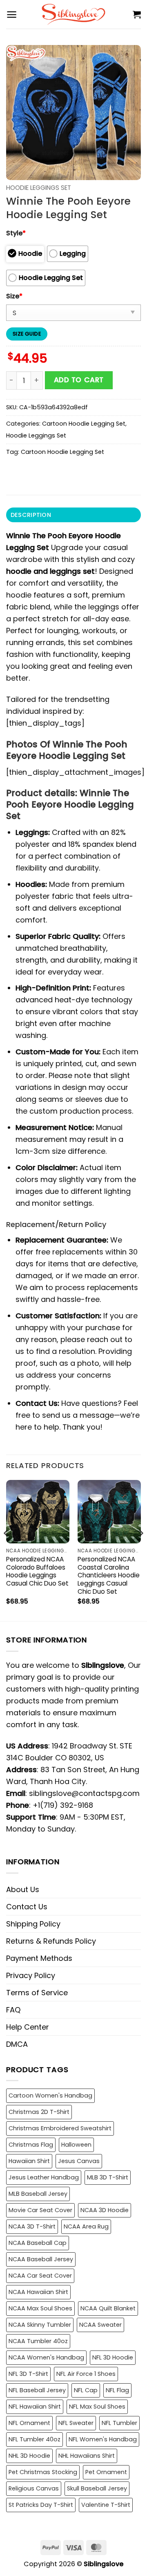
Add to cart (79, 380)
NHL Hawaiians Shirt (87, 2456)
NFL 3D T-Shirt (28, 2374)
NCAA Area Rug (86, 2226)
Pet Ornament (106, 2472)
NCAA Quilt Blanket (108, 2308)
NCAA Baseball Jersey (41, 2259)
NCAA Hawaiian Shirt (38, 2292)
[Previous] (7, 1550)
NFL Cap (86, 2390)
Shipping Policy (33, 1924)
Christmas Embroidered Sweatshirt (60, 2128)
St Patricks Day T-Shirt (41, 2505)
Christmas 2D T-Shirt (39, 2112)
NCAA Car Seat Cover (40, 2276)
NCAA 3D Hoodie (105, 2210)
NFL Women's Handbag (103, 2439)
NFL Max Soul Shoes (97, 2407)
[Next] (140, 1550)
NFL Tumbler (119, 2423)
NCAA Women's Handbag (46, 2357)
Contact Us (27, 1907)
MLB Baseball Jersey (38, 2194)
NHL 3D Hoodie (29, 2456)
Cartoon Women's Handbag (50, 2096)
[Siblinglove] (74, 14)
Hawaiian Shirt (29, 2161)
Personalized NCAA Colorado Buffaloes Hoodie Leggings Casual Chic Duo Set (37, 1572)
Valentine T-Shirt (106, 2505)
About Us (23, 1889)
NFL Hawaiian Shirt (35, 2407)
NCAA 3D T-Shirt (32, 2226)
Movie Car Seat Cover (40, 2210)
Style (16, 233)
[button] (12, 15)
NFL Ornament (29, 2423)
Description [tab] (31, 515)
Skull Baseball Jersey (97, 2488)
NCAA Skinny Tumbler (40, 2325)
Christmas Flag (31, 2145)
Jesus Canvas (79, 2161)
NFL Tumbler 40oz (35, 2439)
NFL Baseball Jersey (37, 2390)
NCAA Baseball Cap (38, 2243)
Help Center (28, 2027)
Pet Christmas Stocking (43, 2472)
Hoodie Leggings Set (39, 188)
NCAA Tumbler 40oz (38, 2341)
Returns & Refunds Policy (51, 1941)
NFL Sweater (76, 2423)
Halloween (76, 2145)
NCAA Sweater (100, 2325)
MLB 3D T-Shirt (108, 2177)
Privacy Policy (31, 1975)
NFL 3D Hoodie (113, 2357)
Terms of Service (37, 1993)
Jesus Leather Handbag (44, 2177)
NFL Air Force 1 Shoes (86, 2374)
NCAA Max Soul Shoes (40, 2308)
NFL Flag (117, 2390)
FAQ (13, 2010)
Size (14, 296)
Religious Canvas (34, 2488)
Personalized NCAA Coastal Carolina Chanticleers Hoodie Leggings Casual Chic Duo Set (109, 1576)
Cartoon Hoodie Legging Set (84, 424)
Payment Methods (39, 1958)
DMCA (17, 2044)
